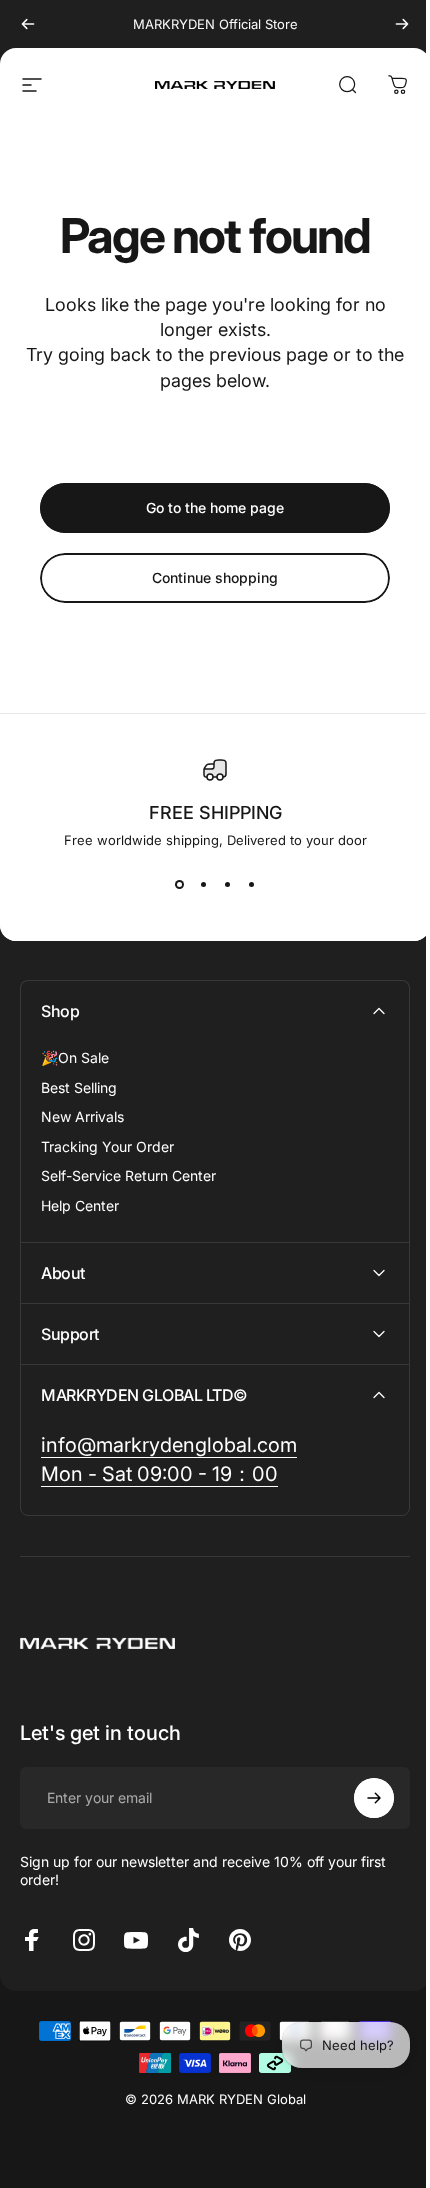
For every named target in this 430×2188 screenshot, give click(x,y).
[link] (169, 1445)
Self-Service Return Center (128, 1175)
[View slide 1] (179, 884)
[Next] (402, 24)
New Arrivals (82, 1116)
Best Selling (79, 1087)
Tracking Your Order (107, 1146)
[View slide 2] (203, 884)
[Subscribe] (359, 1798)
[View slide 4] (251, 884)
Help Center (80, 1205)
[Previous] (28, 24)
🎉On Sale (75, 1057)
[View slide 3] (227, 884)
